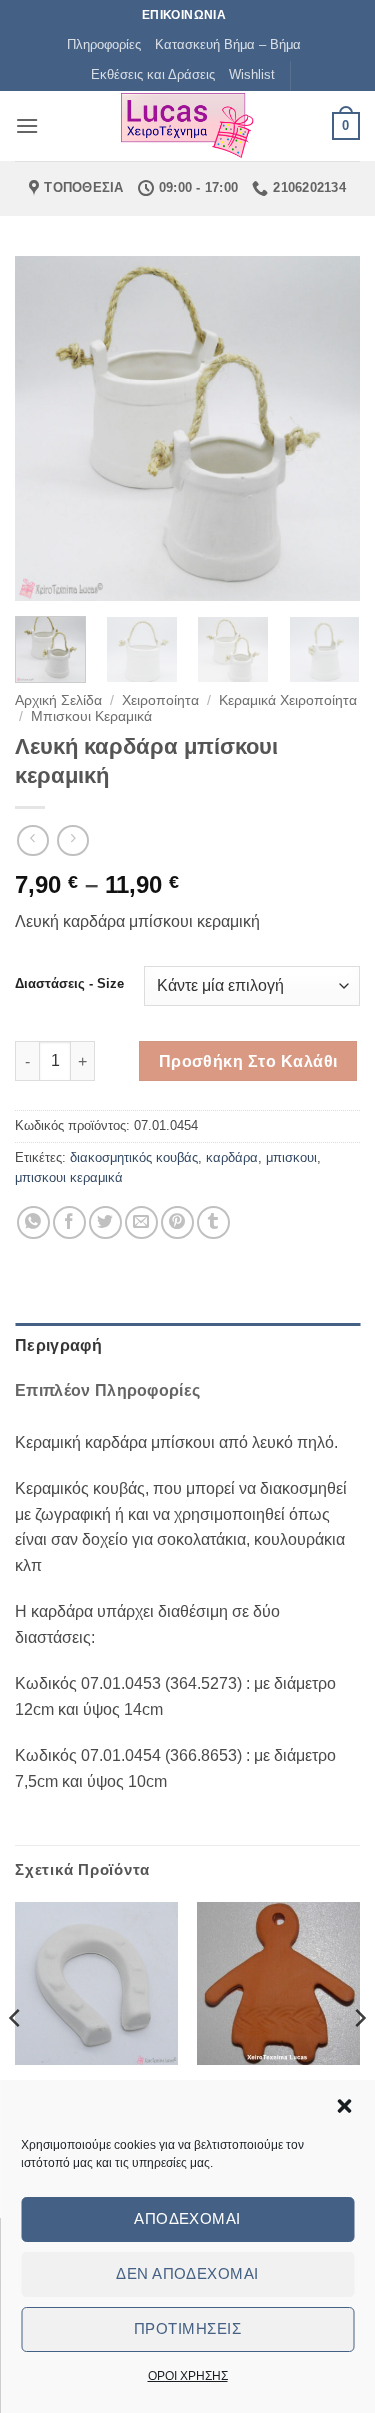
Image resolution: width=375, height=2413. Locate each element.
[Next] (328, 428)
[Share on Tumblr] (213, 1222)
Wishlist (252, 74)
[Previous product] (72, 840)
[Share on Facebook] (69, 1222)
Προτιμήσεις (187, 2328)
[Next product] (32, 840)
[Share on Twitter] (105, 1222)
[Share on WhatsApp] (33, 1222)
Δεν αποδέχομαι (187, 2273)
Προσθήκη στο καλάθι (248, 1061)
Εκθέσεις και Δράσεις (153, 74)
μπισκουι (291, 1157)
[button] (344, 2106)
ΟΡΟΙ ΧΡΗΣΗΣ (188, 2376)
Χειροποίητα (160, 700)
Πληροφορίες (104, 44)
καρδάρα (232, 1157)
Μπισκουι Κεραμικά (91, 716)
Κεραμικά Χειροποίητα (288, 700)
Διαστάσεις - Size (69, 984)
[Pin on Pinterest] (177, 1222)
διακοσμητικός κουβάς (134, 1157)
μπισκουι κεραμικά (69, 1177)
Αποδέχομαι (187, 2218)
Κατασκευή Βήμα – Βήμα (228, 44)
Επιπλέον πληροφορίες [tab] (107, 1390)
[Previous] (47, 428)
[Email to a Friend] (141, 1222)
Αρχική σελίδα (58, 700)
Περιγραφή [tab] (58, 1345)
